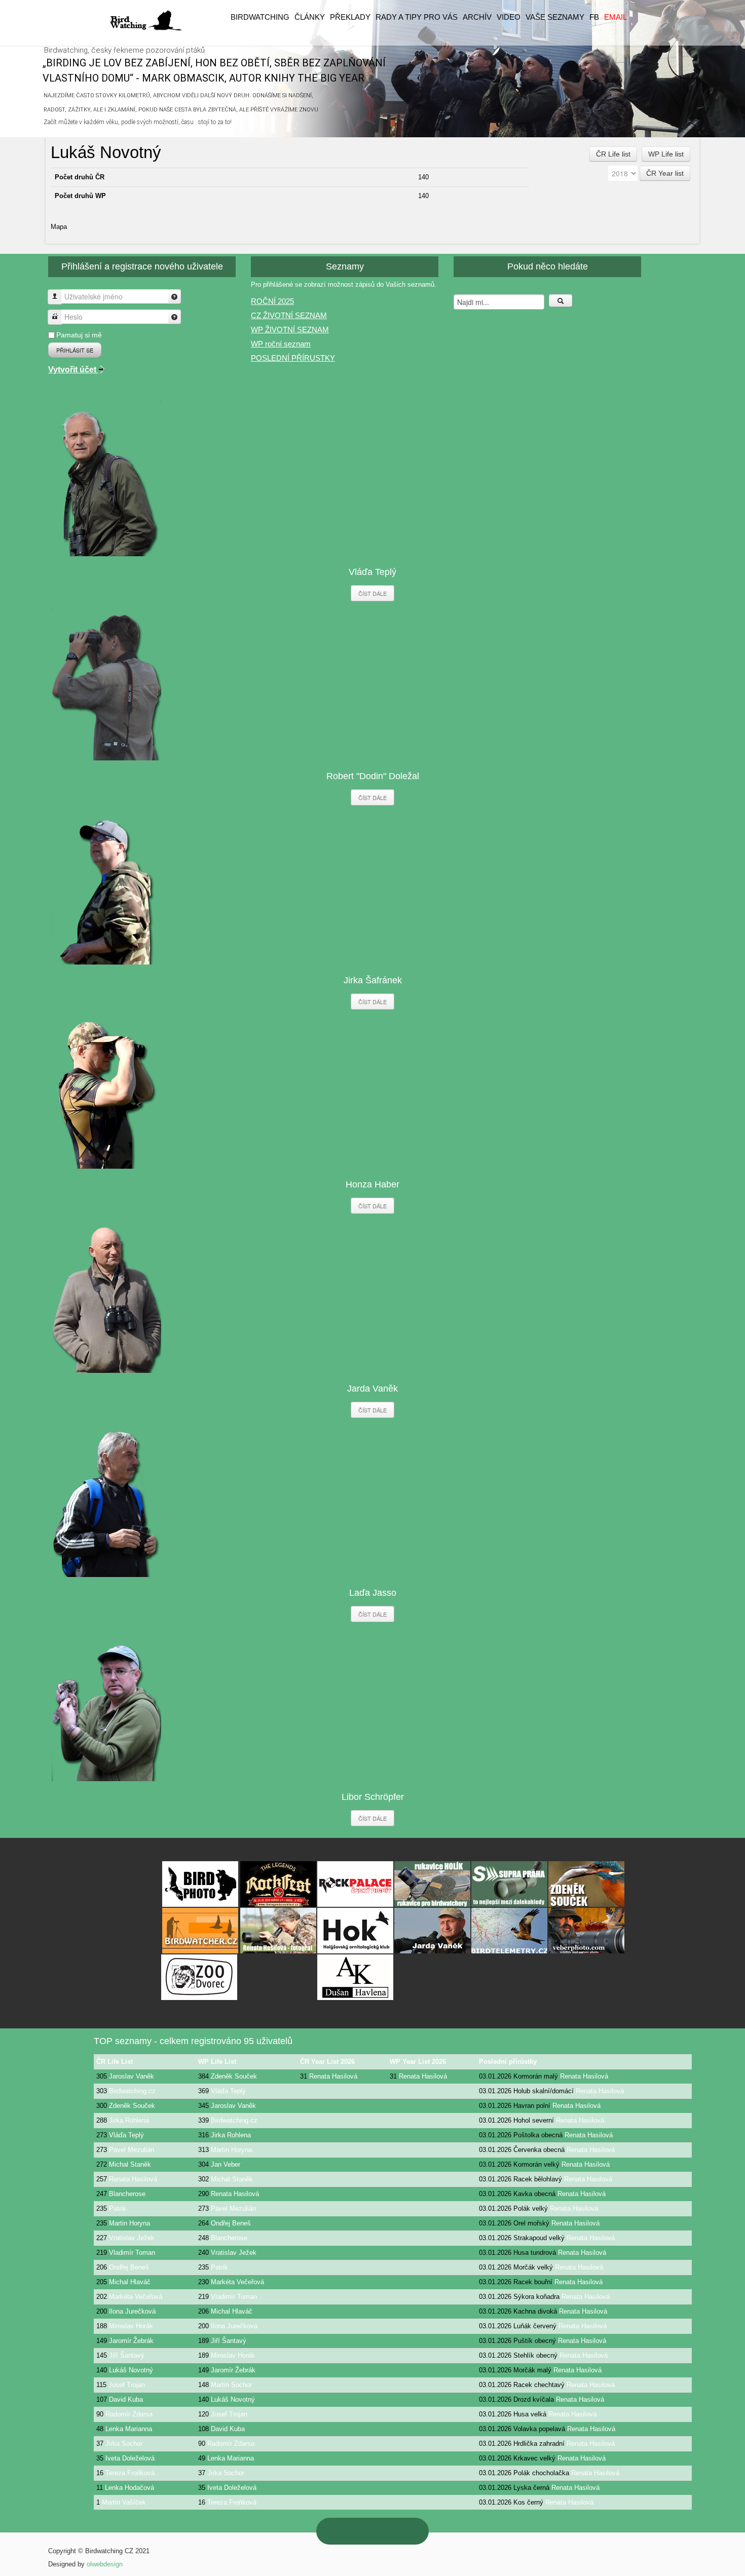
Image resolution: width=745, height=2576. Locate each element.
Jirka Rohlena (129, 2120)
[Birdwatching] (145, 21)
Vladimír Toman (132, 2253)
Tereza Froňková (130, 2473)
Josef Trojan (127, 2385)
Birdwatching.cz (132, 2091)
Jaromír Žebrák (131, 2341)
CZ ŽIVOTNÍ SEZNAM (289, 315)
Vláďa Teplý (228, 2091)
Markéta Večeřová (237, 2282)
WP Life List (217, 2062)
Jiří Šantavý (229, 2341)
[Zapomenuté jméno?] (174, 297)
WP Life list (666, 154)
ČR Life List (115, 2062)
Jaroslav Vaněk (132, 2076)
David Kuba (126, 2399)
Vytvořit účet (73, 370)
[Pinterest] (341, 2531)
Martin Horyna (231, 2150)
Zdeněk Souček (234, 2076)
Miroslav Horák (131, 2326)
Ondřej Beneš (231, 2223)
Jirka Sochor (124, 2444)
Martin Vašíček (124, 2502)
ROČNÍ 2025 (272, 301)
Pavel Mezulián (132, 2150)
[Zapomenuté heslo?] (174, 317)
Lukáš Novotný (131, 2370)
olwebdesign (105, 2564)
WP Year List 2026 (418, 2062)
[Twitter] (383, 2531)
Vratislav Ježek (132, 2238)
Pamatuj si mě (79, 335)
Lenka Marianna (129, 2429)
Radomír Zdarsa (129, 2414)
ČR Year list (665, 173)
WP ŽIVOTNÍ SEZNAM (290, 330)
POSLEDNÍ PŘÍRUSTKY (293, 358)
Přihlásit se (75, 350)
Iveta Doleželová (130, 2458)
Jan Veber (226, 2164)
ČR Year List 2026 (327, 2062)
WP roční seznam (281, 344)
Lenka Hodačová (129, 2488)
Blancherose (127, 2194)
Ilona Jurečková (132, 2311)
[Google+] (362, 2531)
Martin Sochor (231, 2385)
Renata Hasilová (333, 2076)
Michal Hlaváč (130, 2282)
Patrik (118, 2208)
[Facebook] (404, 2531)
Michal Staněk (130, 2164)
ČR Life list (613, 154)
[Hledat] (561, 301)
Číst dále (372, 593)
